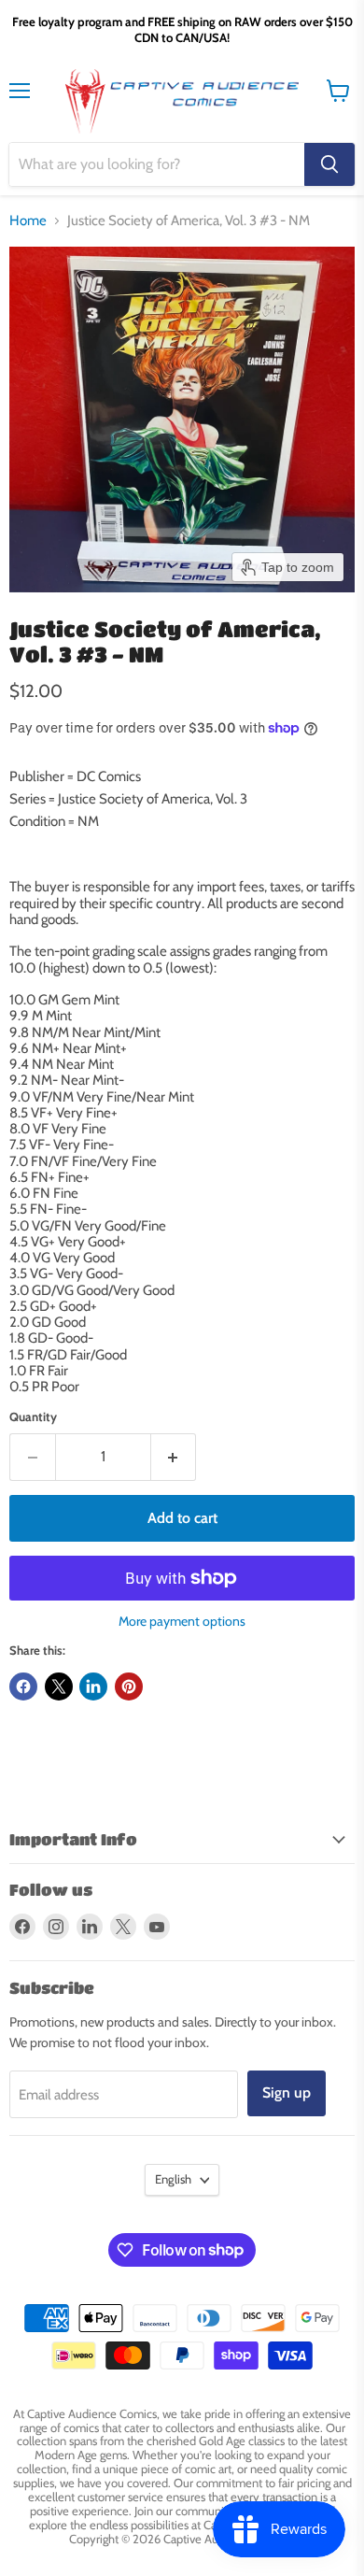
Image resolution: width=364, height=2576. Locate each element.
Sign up (287, 2092)
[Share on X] (59, 1686)
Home (28, 221)
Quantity (33, 1417)
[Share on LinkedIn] (93, 1686)
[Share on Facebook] (23, 1686)
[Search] (329, 164)
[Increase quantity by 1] (174, 1457)
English (173, 2179)
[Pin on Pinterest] (129, 1686)
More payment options (182, 1621)
